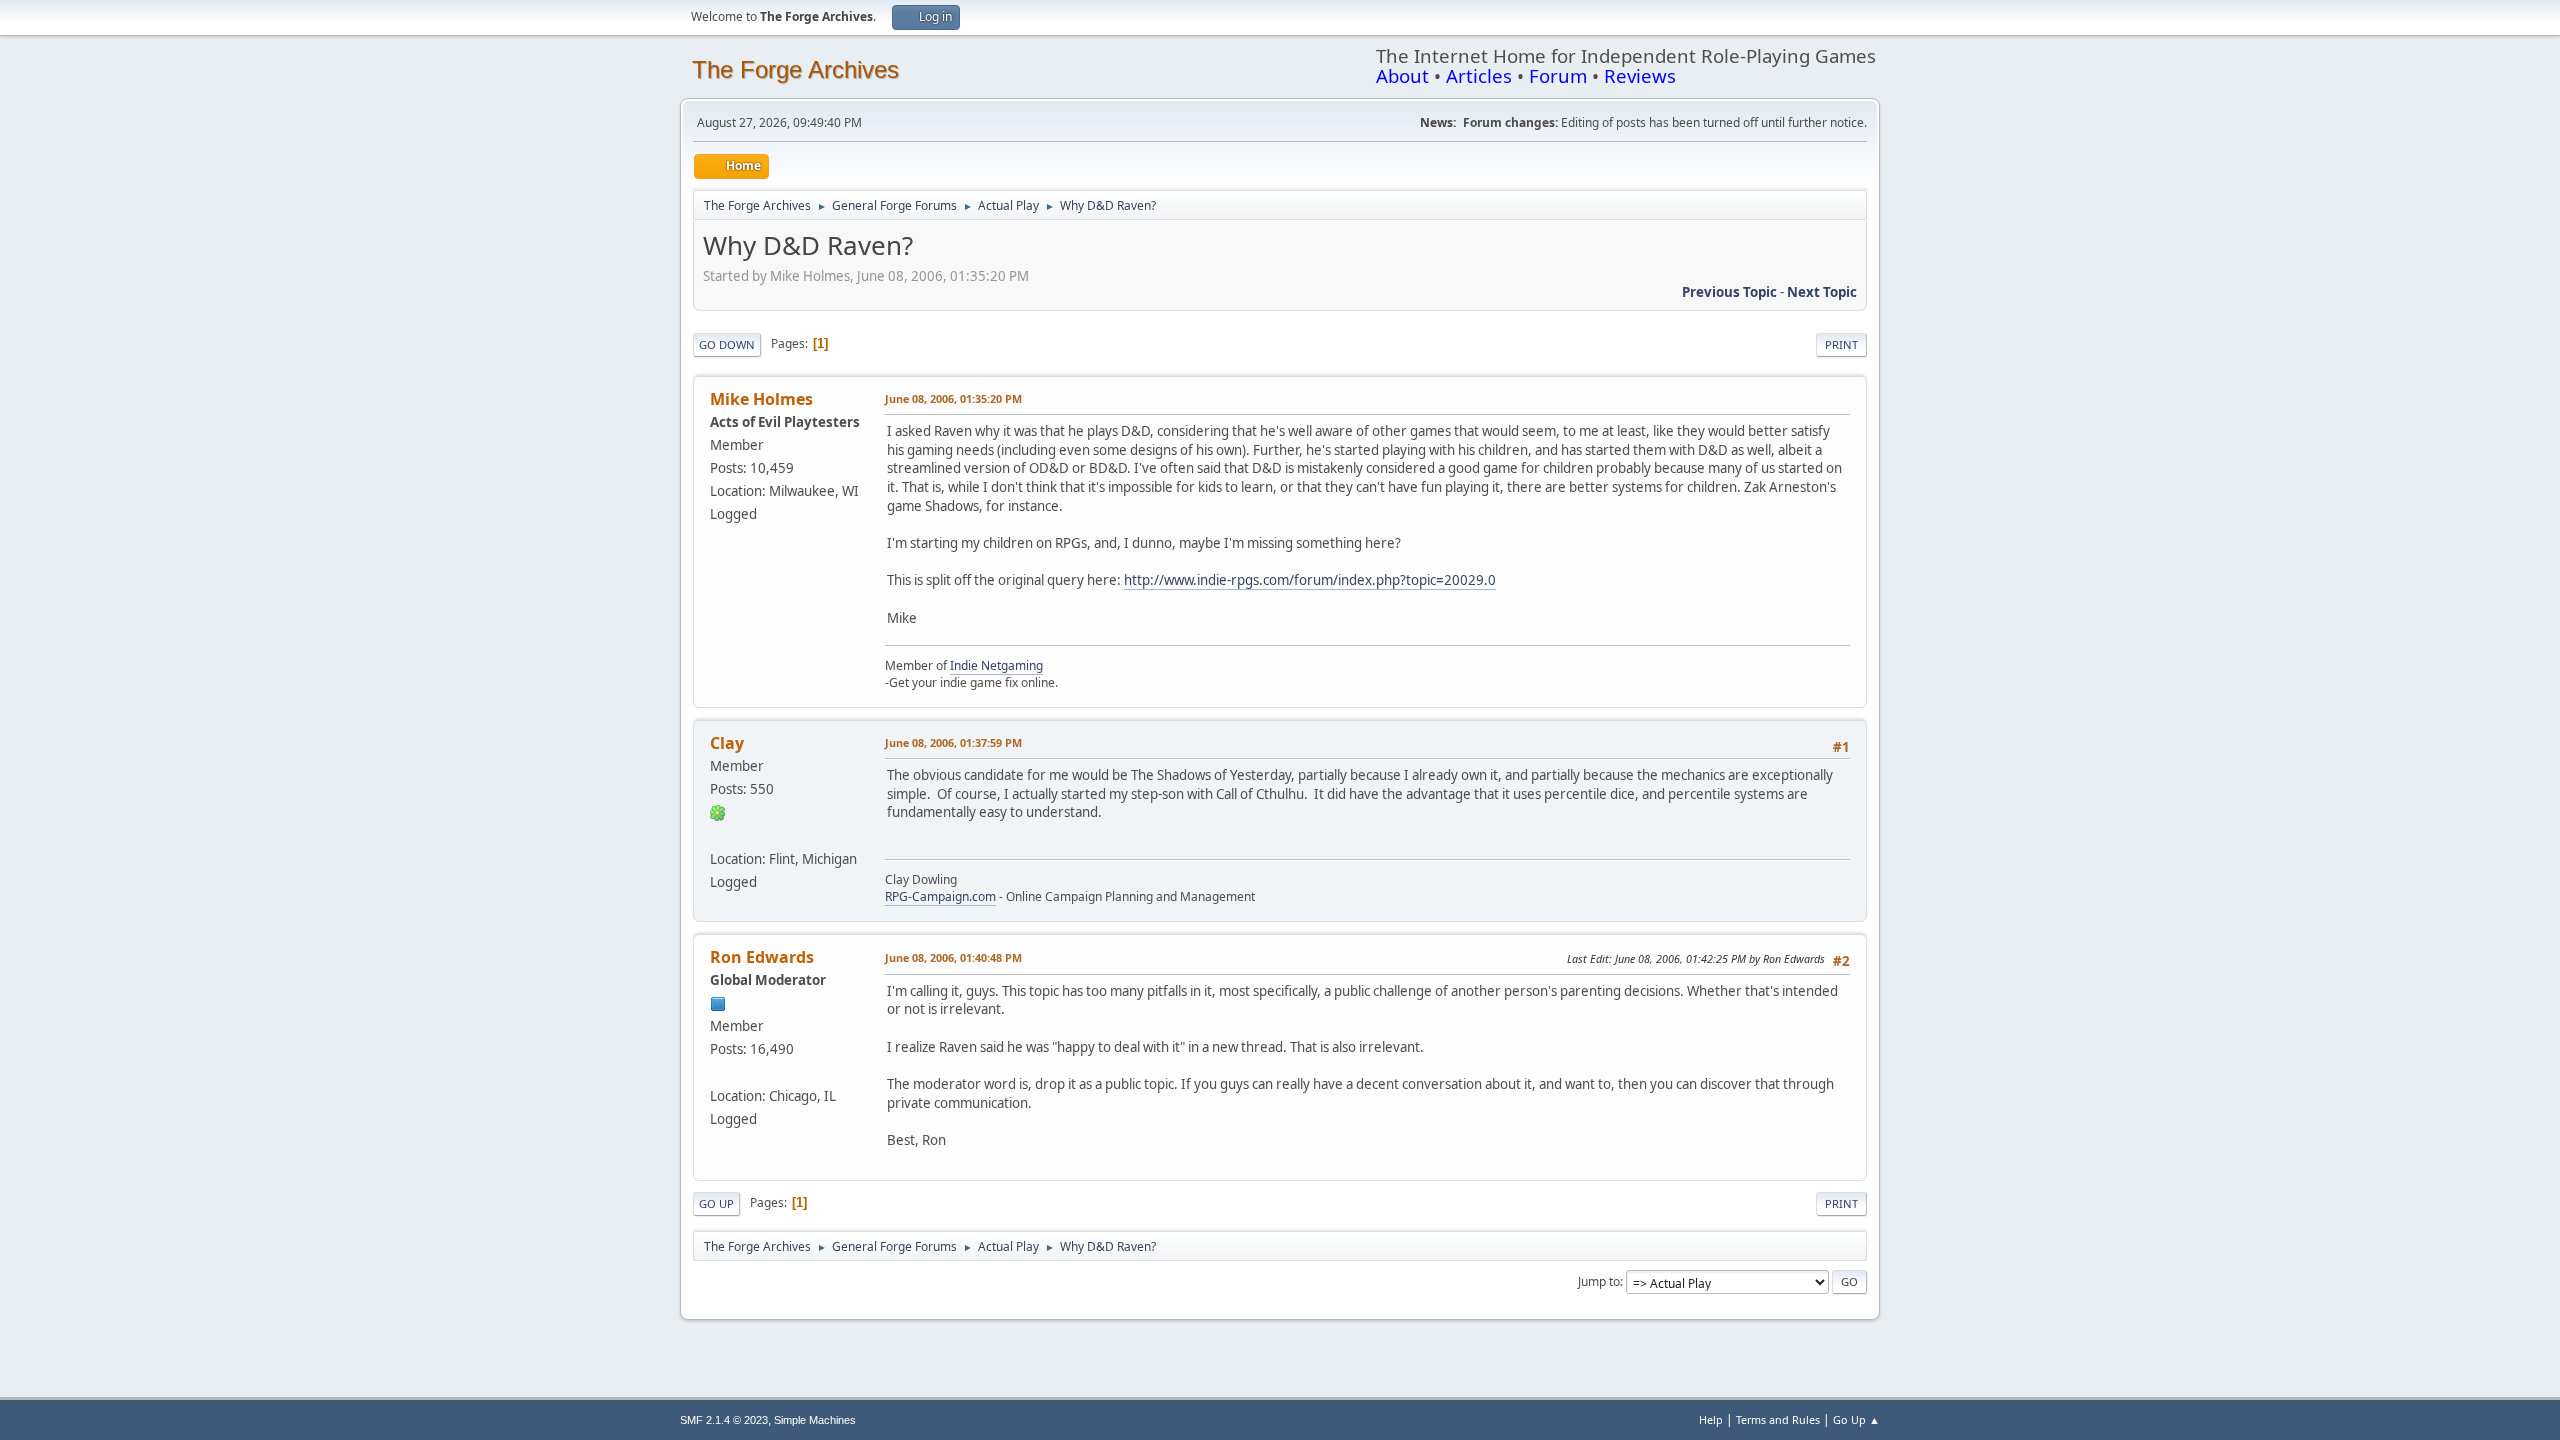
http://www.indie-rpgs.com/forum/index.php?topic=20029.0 (1310, 580)
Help (1711, 1419)
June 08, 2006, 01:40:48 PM (953, 957)
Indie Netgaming (996, 665)
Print (1841, 344)
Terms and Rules (1778, 1419)
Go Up (716, 1203)
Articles (1479, 75)
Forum (1558, 75)
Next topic (1822, 292)
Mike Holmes (761, 399)
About (1402, 75)
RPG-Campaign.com (940, 896)
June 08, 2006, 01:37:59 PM (953, 742)
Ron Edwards (762, 957)
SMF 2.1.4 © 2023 (724, 1420)
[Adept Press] (718, 1072)
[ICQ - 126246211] (718, 812)
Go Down (727, 344)
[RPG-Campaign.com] (718, 835)
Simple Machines (815, 1420)
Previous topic (1729, 292)
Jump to (1599, 1281)
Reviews (1640, 75)
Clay (727, 743)
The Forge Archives (795, 69)
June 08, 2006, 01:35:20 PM (953, 398)
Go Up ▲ (1856, 1419)
